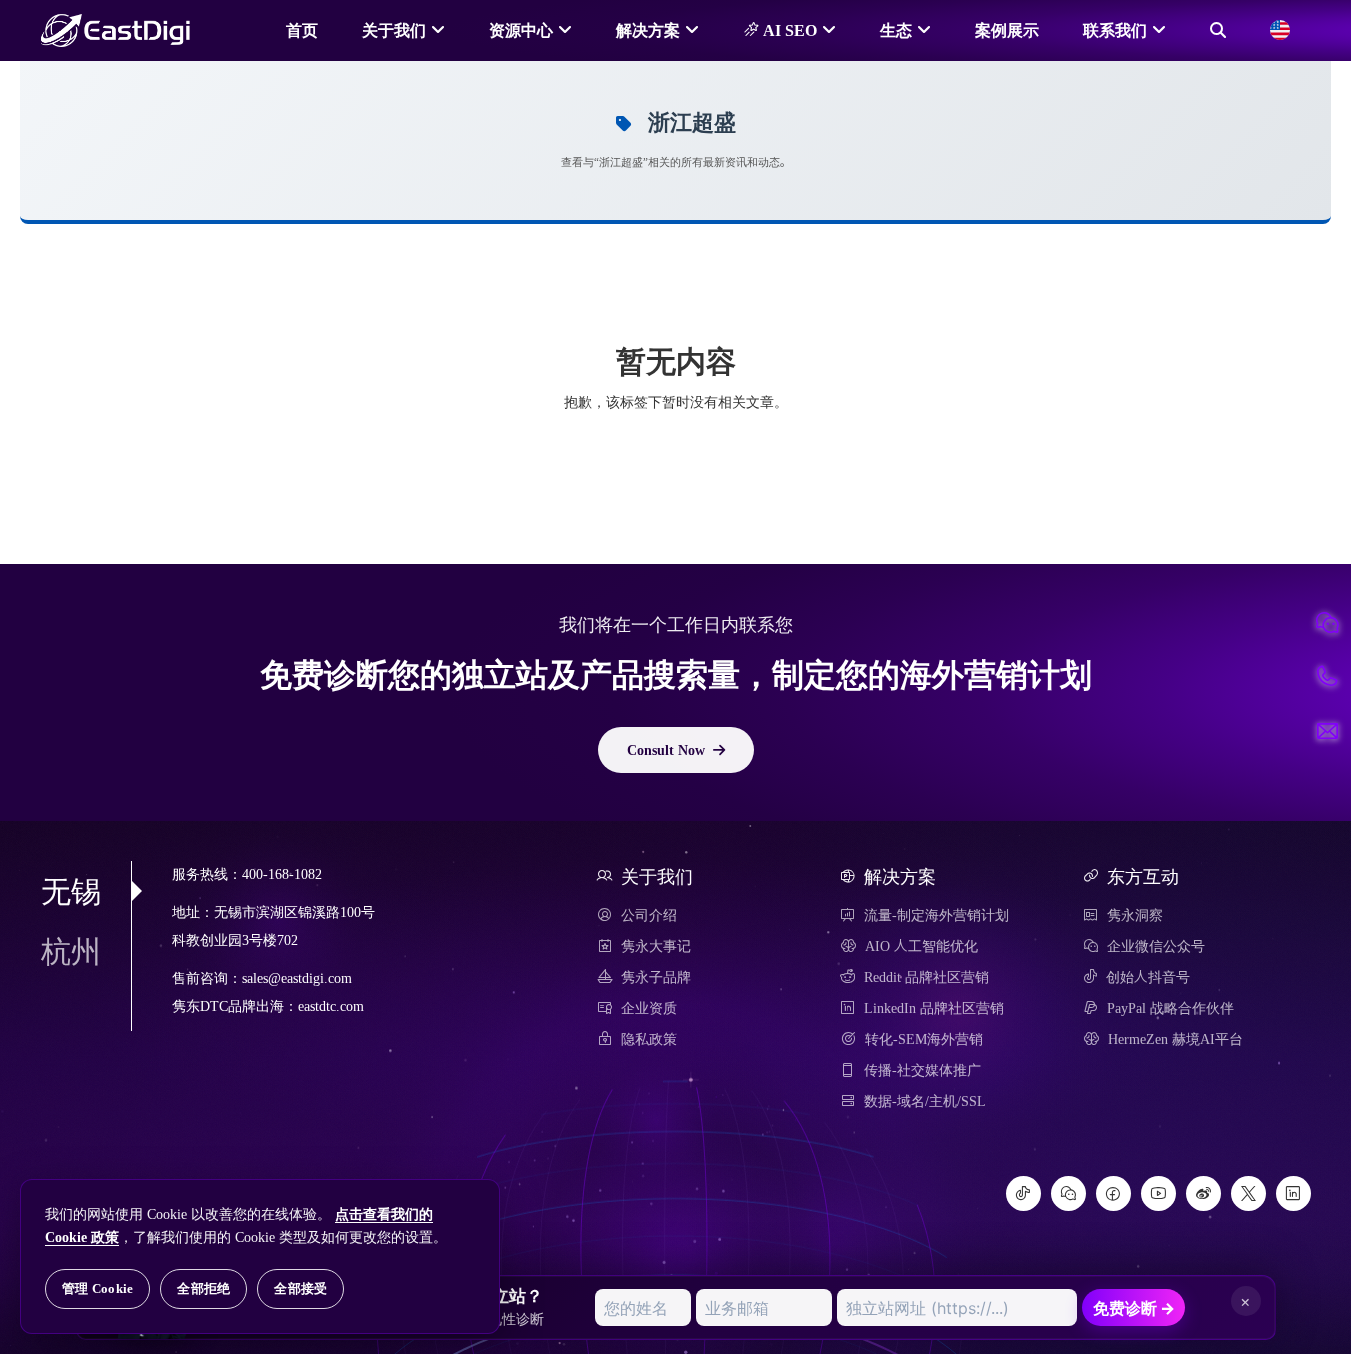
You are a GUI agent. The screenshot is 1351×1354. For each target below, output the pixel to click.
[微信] (1068, 1193)
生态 (896, 30)
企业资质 (649, 1008)
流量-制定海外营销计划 (936, 915)
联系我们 (1115, 30)
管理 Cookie (97, 1288)
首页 (302, 30)
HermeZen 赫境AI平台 (1175, 1039)
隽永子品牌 (656, 977)
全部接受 (300, 1288)
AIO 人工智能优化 (921, 946)
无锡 (71, 891)
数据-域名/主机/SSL (925, 1101)
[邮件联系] (1327, 731)
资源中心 (521, 30)
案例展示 (1007, 30)
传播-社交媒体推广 (922, 1070)
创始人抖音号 (1148, 977)
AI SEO (788, 30)
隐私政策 (649, 1039)
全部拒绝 (203, 1288)
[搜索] (1218, 30)
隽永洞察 (1135, 915)
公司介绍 (649, 915)
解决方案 (648, 30)
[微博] (1203, 1193)
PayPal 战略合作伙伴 (1170, 1008)
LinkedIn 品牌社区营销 (934, 1008)
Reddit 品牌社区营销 (926, 977)
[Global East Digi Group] (1280, 30)
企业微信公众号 (1156, 946)
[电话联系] (1327, 677)
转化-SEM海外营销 (924, 1039)
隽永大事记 (656, 946)
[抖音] (1023, 1193)
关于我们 (394, 30)
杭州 (71, 951)
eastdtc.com (331, 1006)
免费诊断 (1134, 1308)
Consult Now (666, 750)
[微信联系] (1327, 623)
